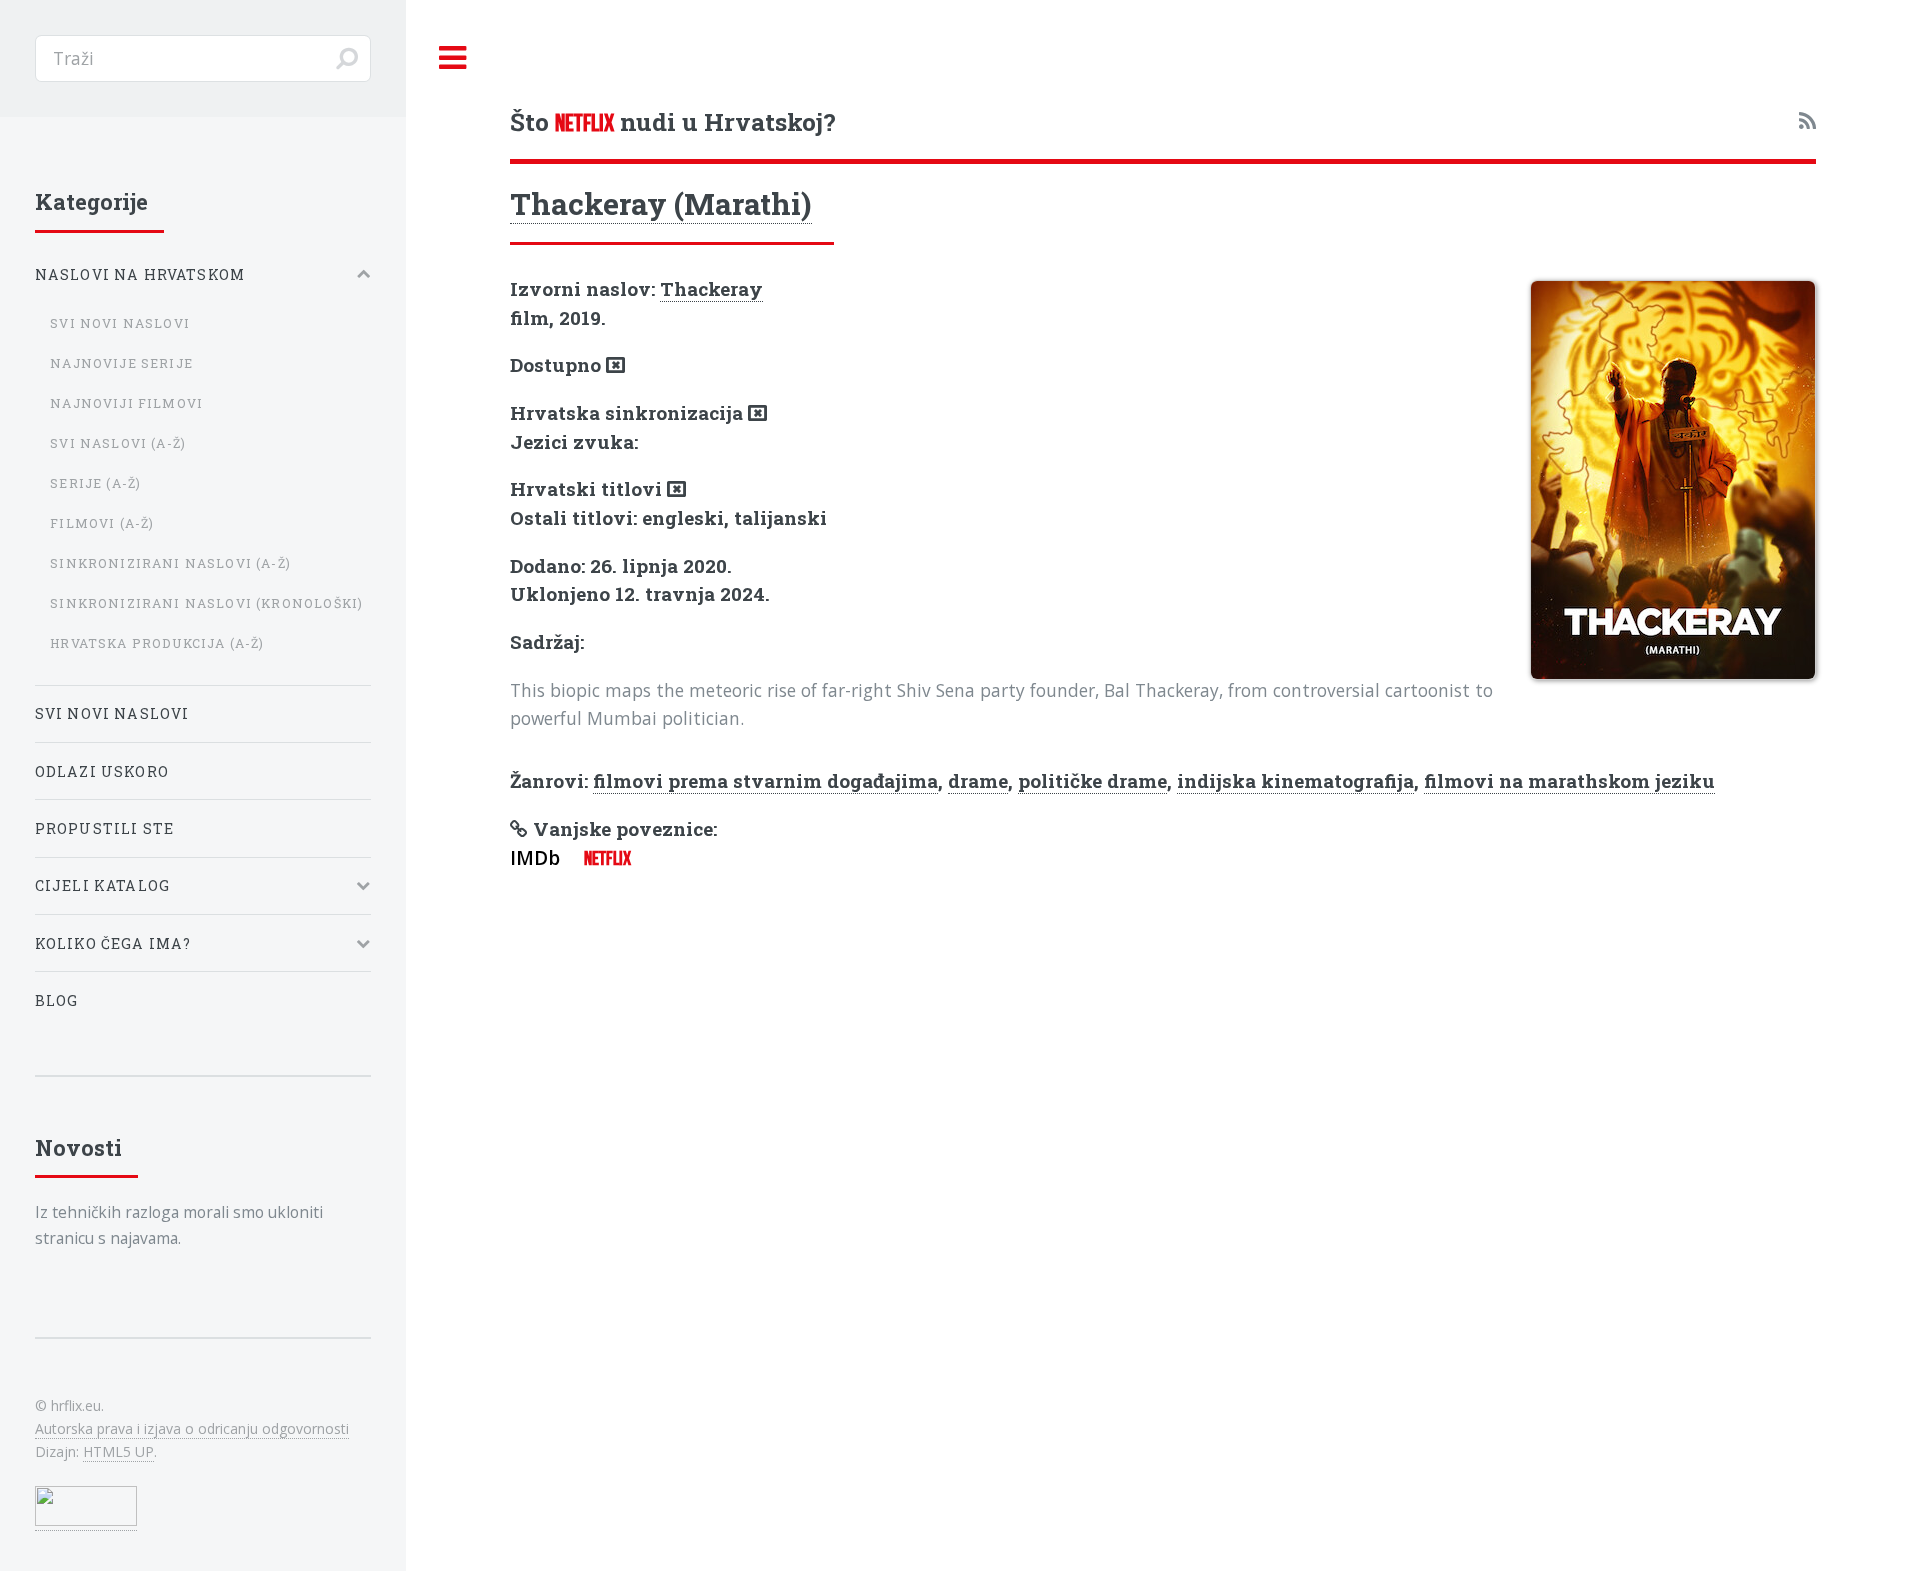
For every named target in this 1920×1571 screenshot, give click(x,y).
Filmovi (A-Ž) (102, 523)
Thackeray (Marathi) (661, 203)
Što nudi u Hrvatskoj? (673, 121)
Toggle (453, 58)
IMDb (535, 858)
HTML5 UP (118, 1451)
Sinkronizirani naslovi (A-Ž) (170, 563)
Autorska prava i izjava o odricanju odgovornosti (192, 1428)
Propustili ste (104, 828)
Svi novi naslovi (120, 323)
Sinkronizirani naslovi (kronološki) (206, 603)
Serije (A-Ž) (95, 483)
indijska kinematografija (1295, 780)
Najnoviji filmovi (126, 403)
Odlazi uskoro (102, 771)
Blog (57, 1000)
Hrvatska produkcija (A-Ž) (157, 643)
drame (978, 780)
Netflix (607, 858)
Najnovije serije (121, 363)
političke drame (1092, 780)
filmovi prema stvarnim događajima (765, 780)
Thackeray (711, 288)
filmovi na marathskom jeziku (1569, 780)
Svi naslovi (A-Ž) (118, 443)
